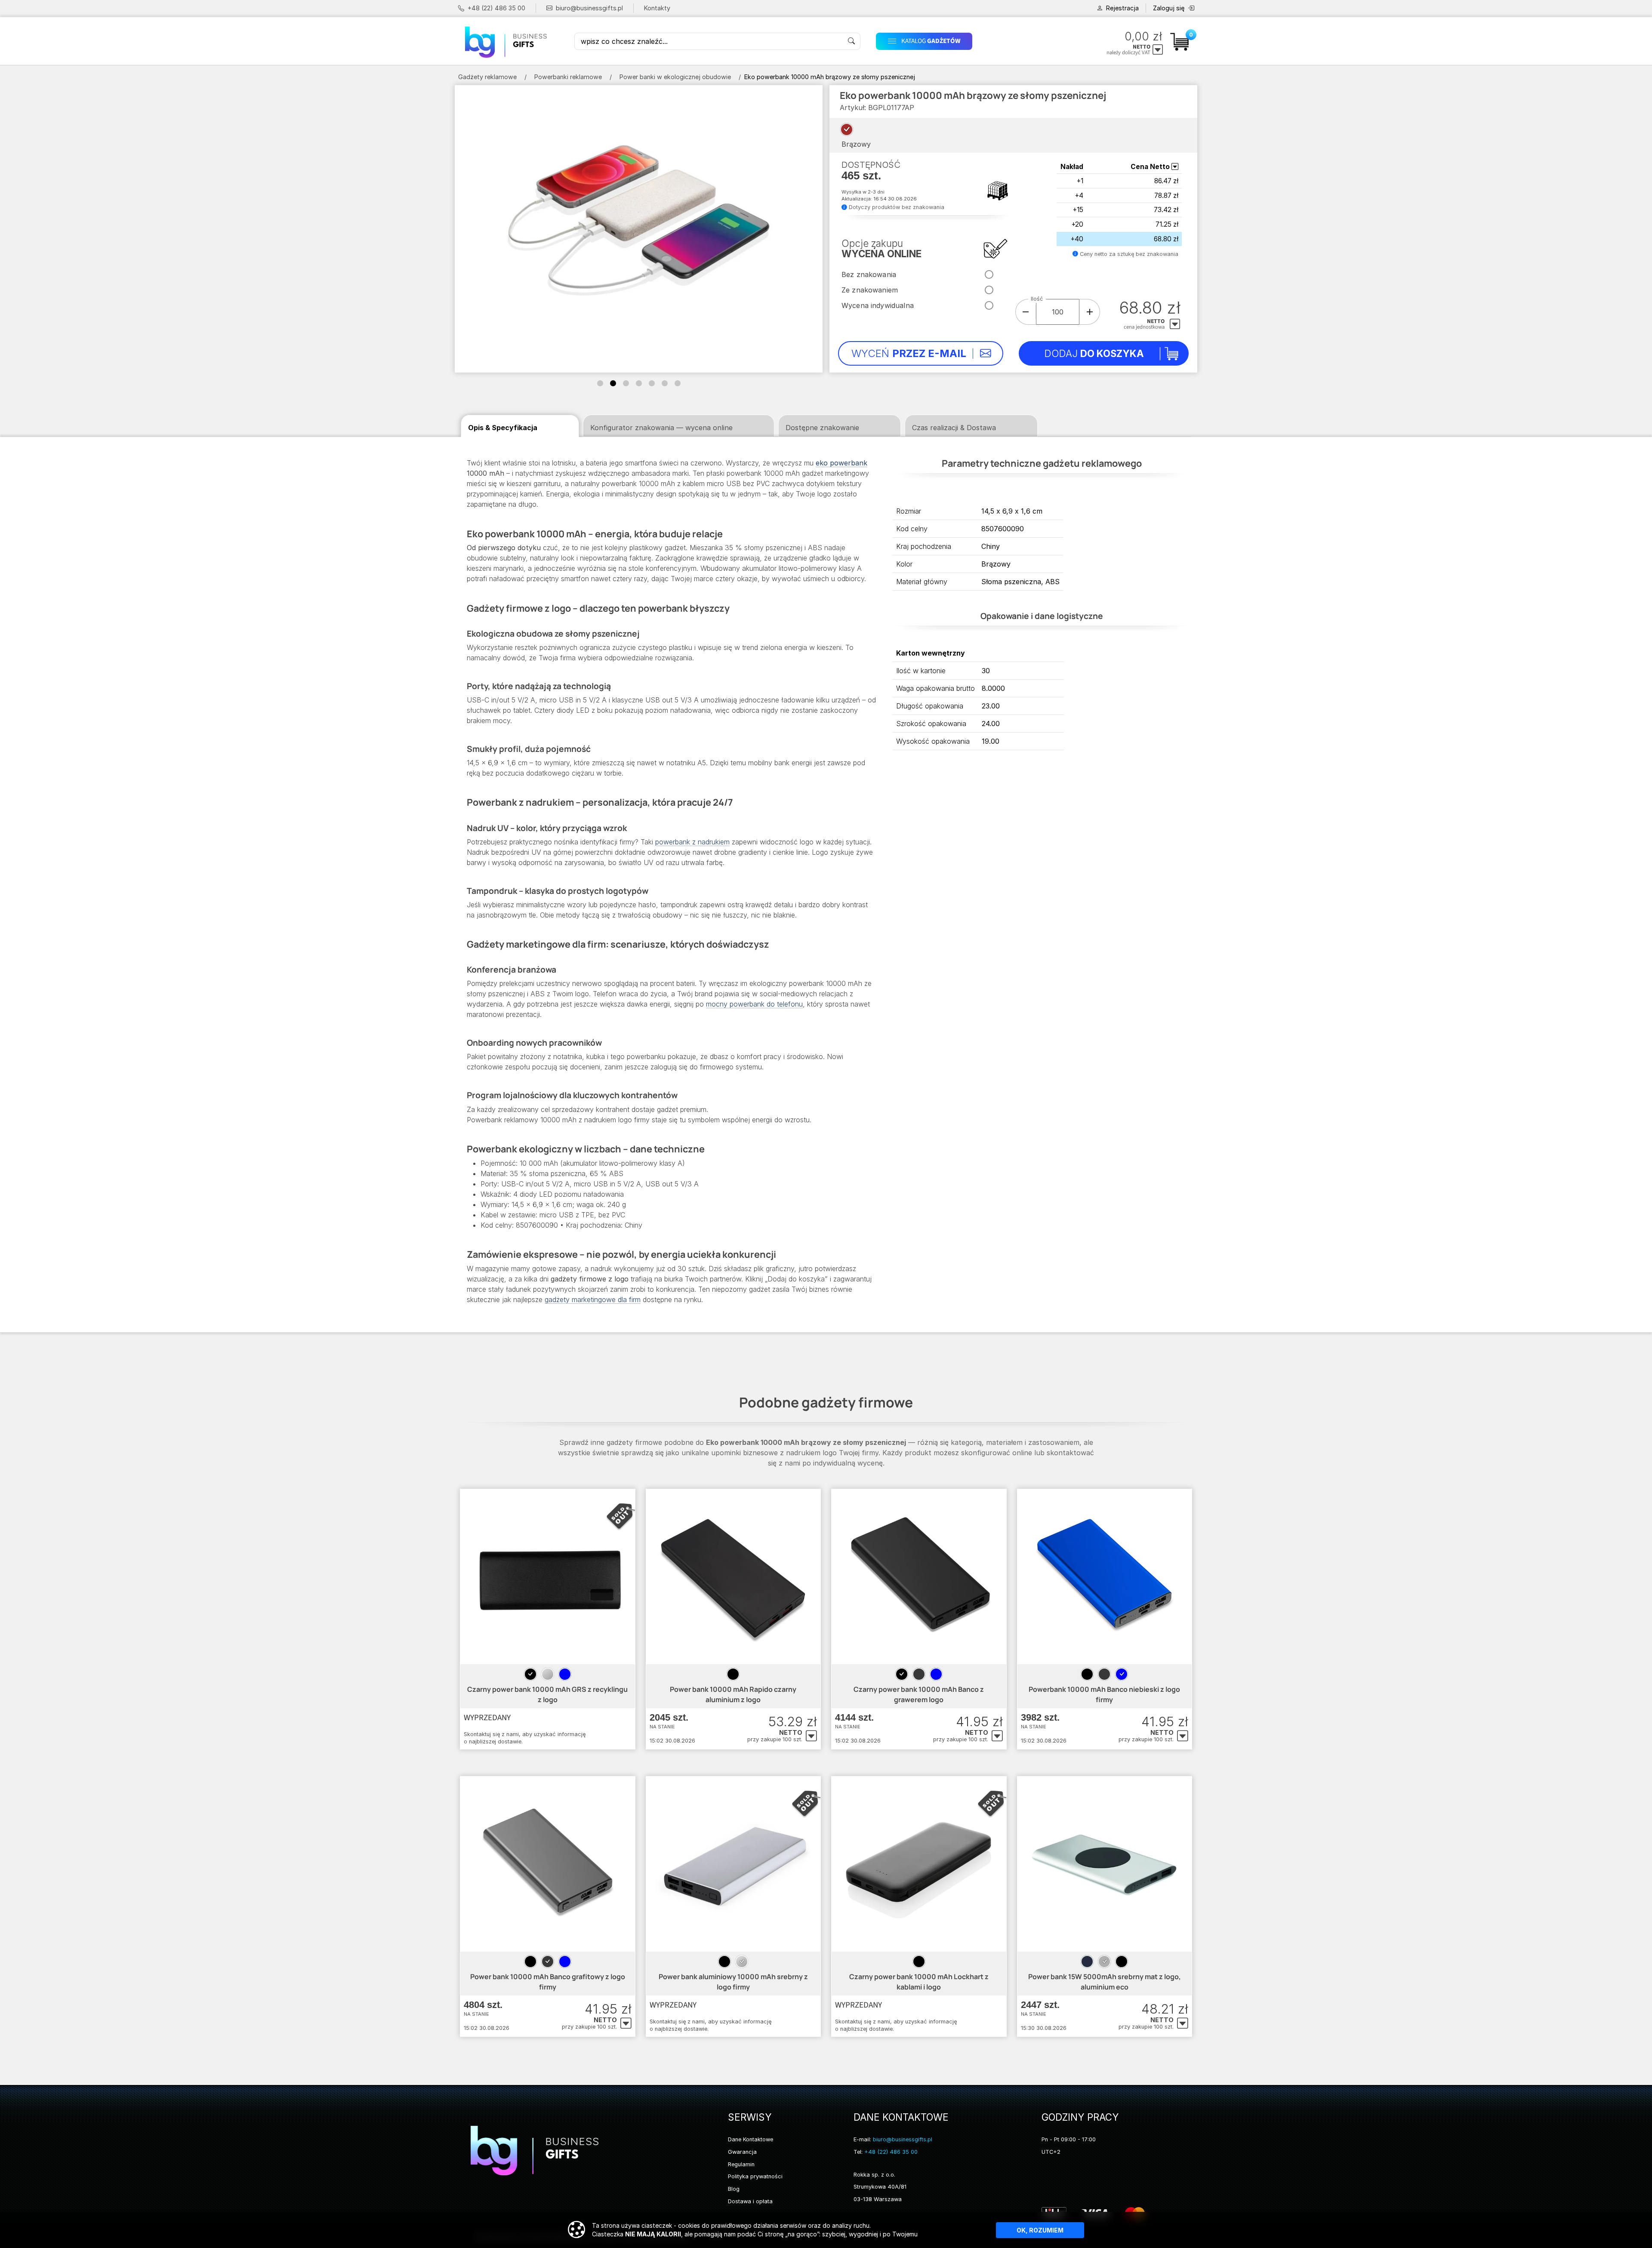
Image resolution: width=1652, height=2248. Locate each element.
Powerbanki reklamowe (568, 77)
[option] (530, 1674)
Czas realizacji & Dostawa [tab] (954, 428)
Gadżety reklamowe (487, 77)
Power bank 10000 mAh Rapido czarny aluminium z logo (733, 1694)
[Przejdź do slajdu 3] (626, 383)
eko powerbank (841, 463)
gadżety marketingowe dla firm (593, 1300)
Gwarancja (742, 2152)
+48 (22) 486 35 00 (496, 8)
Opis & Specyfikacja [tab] (503, 428)
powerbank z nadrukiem (692, 842)
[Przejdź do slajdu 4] (639, 383)
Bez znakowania (869, 274)
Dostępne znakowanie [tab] (822, 428)
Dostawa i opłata (750, 2201)
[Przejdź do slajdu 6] (665, 383)
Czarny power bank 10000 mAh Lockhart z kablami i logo (919, 1982)
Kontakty (657, 8)
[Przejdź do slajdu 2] (613, 383)
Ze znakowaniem (870, 290)
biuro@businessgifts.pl (589, 8)
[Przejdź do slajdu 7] (678, 383)
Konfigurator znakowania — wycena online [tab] (661, 428)
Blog (734, 2189)
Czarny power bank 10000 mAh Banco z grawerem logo (919, 1694)
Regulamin (741, 2164)
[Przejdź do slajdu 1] (600, 383)
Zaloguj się (1169, 8)
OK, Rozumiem (1040, 2230)
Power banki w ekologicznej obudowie (675, 77)
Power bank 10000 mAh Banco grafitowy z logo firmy (548, 1982)
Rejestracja (1122, 8)
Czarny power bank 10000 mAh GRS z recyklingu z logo (547, 1694)
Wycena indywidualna (878, 305)
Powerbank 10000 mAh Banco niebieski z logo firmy (1104, 1694)
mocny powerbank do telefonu (754, 1004)
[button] (961, 41)
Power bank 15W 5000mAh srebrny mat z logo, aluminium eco (1105, 1982)
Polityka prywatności (755, 2176)
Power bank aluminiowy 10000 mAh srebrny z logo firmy (733, 1982)
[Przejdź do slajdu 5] (652, 383)
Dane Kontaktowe (750, 2139)
